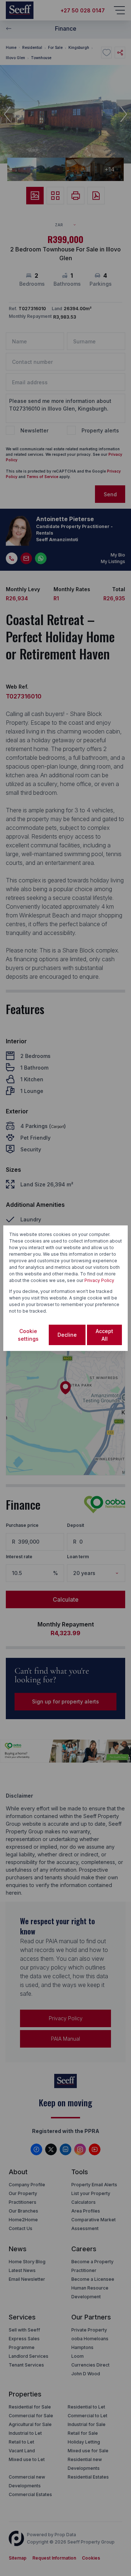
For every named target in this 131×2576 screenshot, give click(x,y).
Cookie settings (28, 1335)
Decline (67, 1335)
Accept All (104, 1335)
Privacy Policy (99, 1280)
